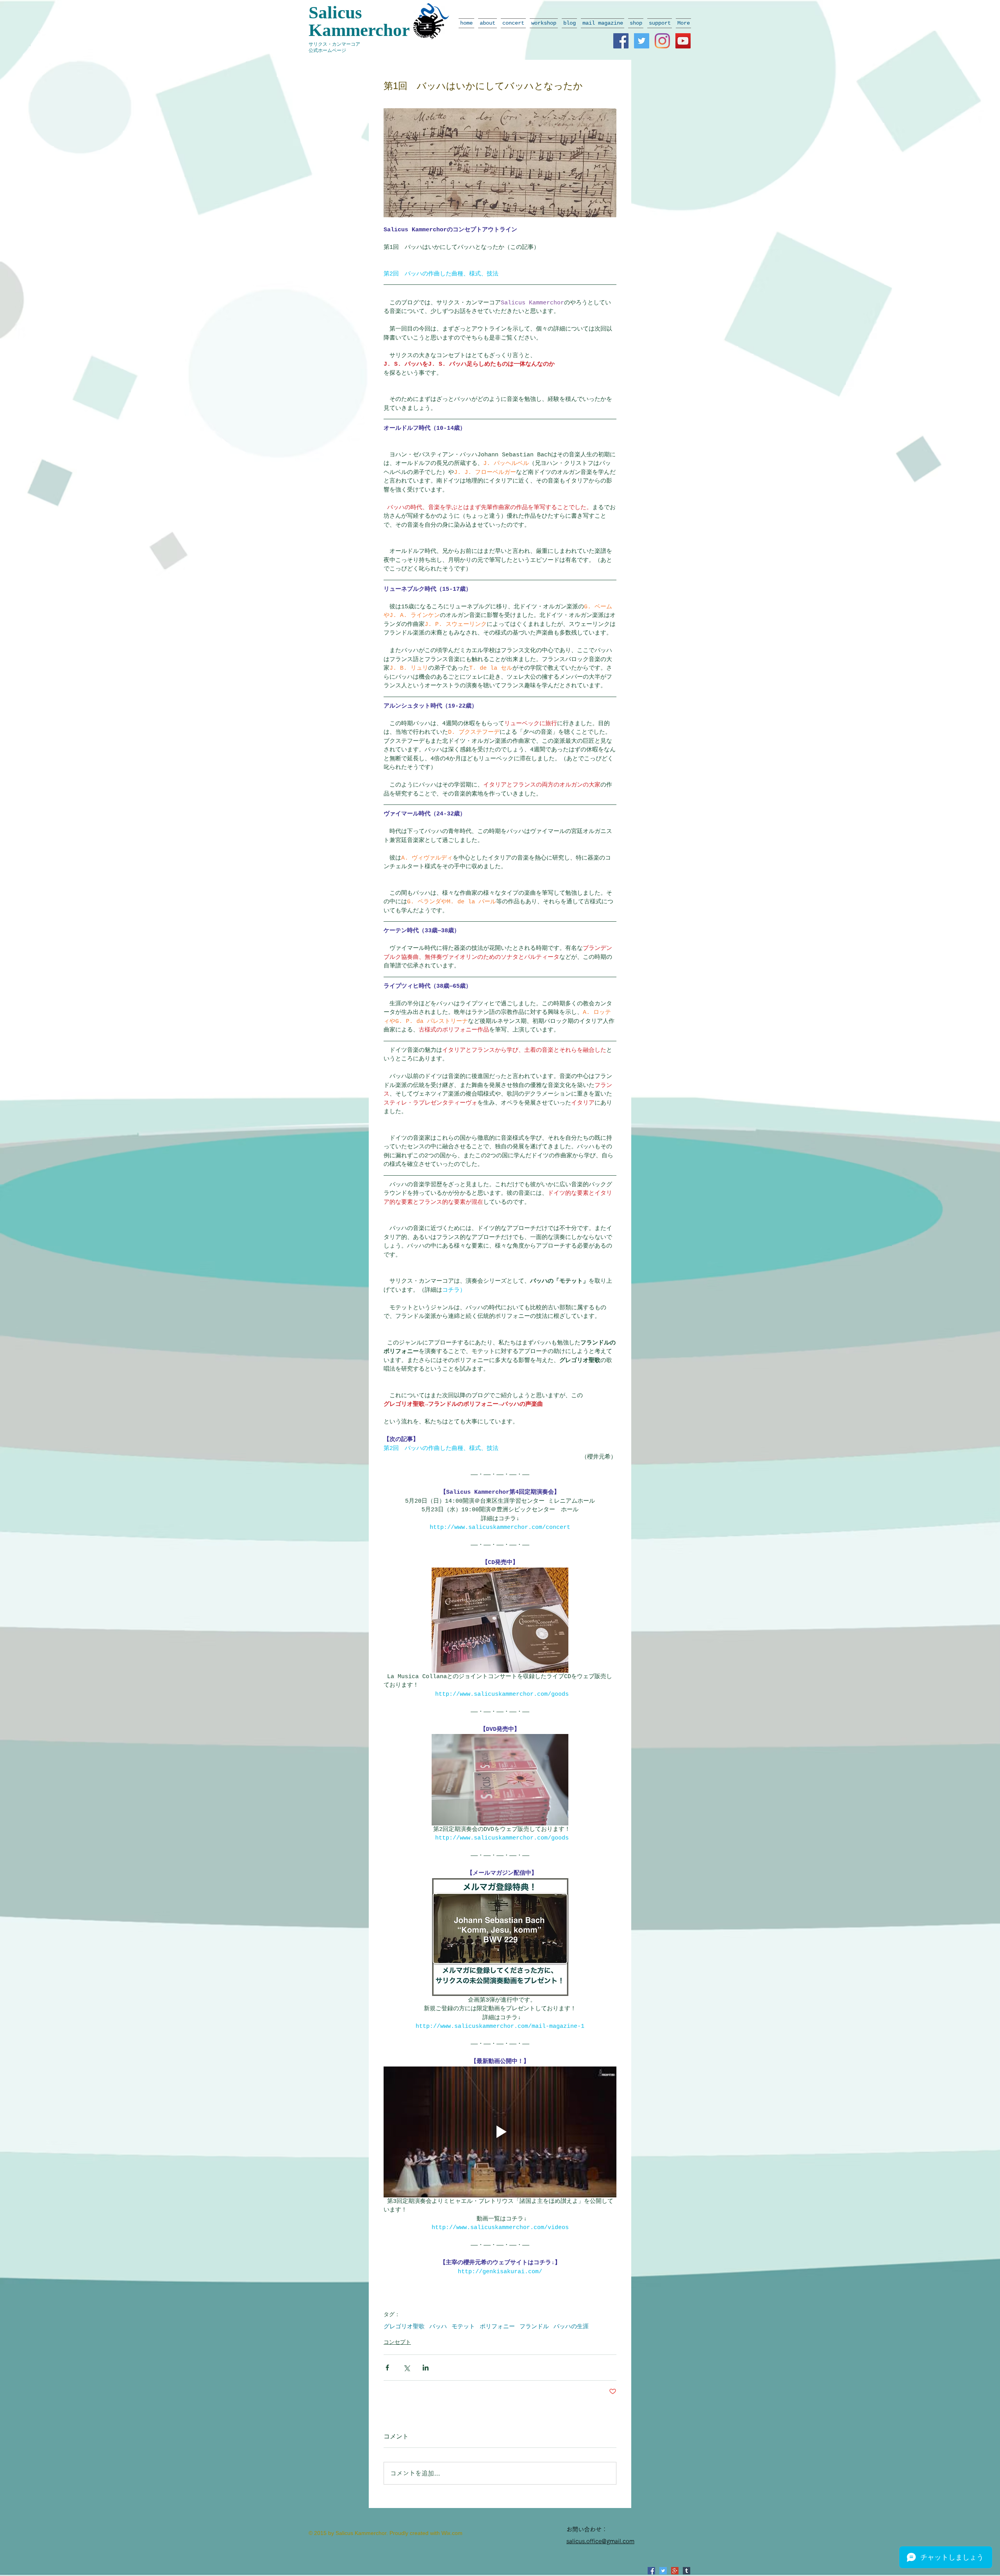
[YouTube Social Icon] (683, 41)
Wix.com (452, 2533)
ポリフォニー (497, 2327)
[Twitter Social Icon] (642, 41)
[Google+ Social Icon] (675, 2571)
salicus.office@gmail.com (600, 2541)
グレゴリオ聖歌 (404, 2327)
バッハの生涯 (571, 2327)
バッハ (438, 2327)
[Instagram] (662, 41)
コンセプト (397, 2342)
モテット (463, 2327)
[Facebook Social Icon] (621, 41)
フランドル (534, 2327)
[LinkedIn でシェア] (426, 2368)
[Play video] (500, 2132)
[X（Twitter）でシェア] (406, 2368)
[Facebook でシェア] (387, 2368)
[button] (487, 23)
